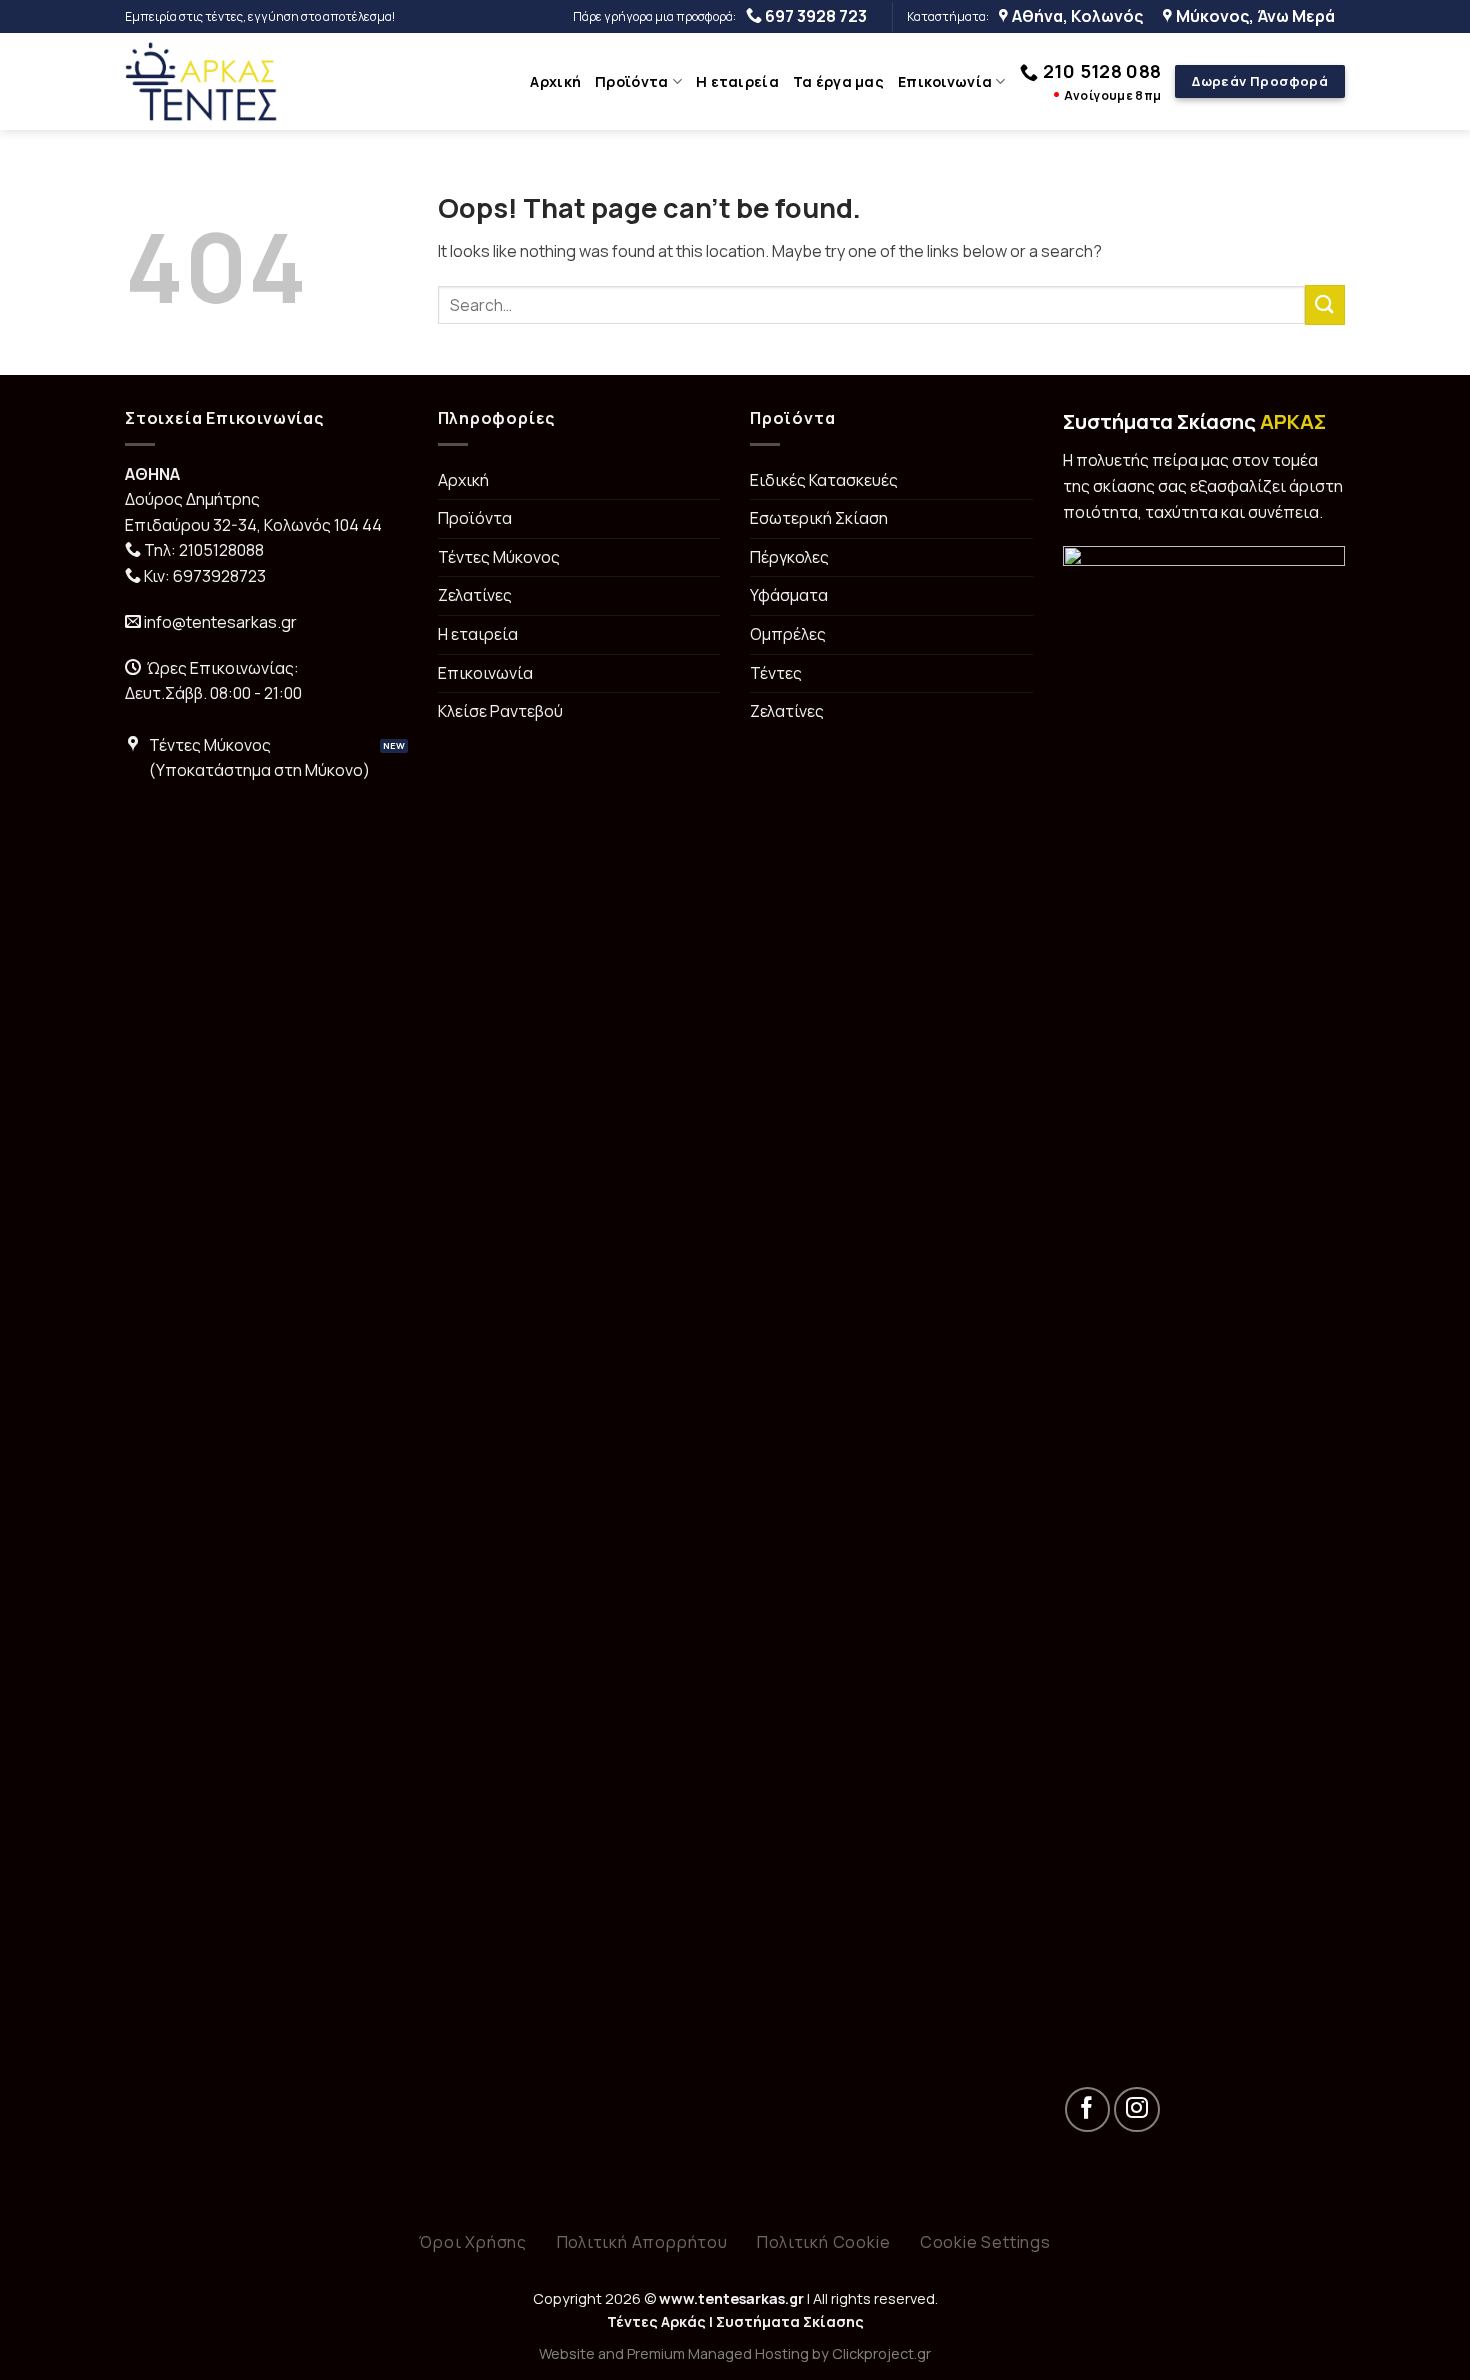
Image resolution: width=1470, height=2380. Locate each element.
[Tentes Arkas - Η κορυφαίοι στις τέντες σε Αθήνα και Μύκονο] (201, 81)
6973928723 (219, 576)
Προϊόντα (631, 81)
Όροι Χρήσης (473, 2242)
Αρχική (555, 81)
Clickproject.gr (881, 2353)
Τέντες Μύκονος (499, 557)
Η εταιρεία (737, 81)
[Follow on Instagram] (1136, 2109)
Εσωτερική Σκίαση (819, 518)
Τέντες (776, 673)
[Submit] (1325, 304)
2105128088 (221, 550)
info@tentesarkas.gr (220, 622)
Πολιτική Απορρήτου (642, 2242)
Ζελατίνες (475, 595)
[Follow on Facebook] (1087, 2109)
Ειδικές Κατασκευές (824, 480)
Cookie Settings (985, 2242)
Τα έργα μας (838, 81)
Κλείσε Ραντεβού (500, 711)
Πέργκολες (789, 557)
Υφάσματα (789, 595)
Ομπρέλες (788, 634)
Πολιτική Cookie (823, 2242)
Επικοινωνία (945, 81)
